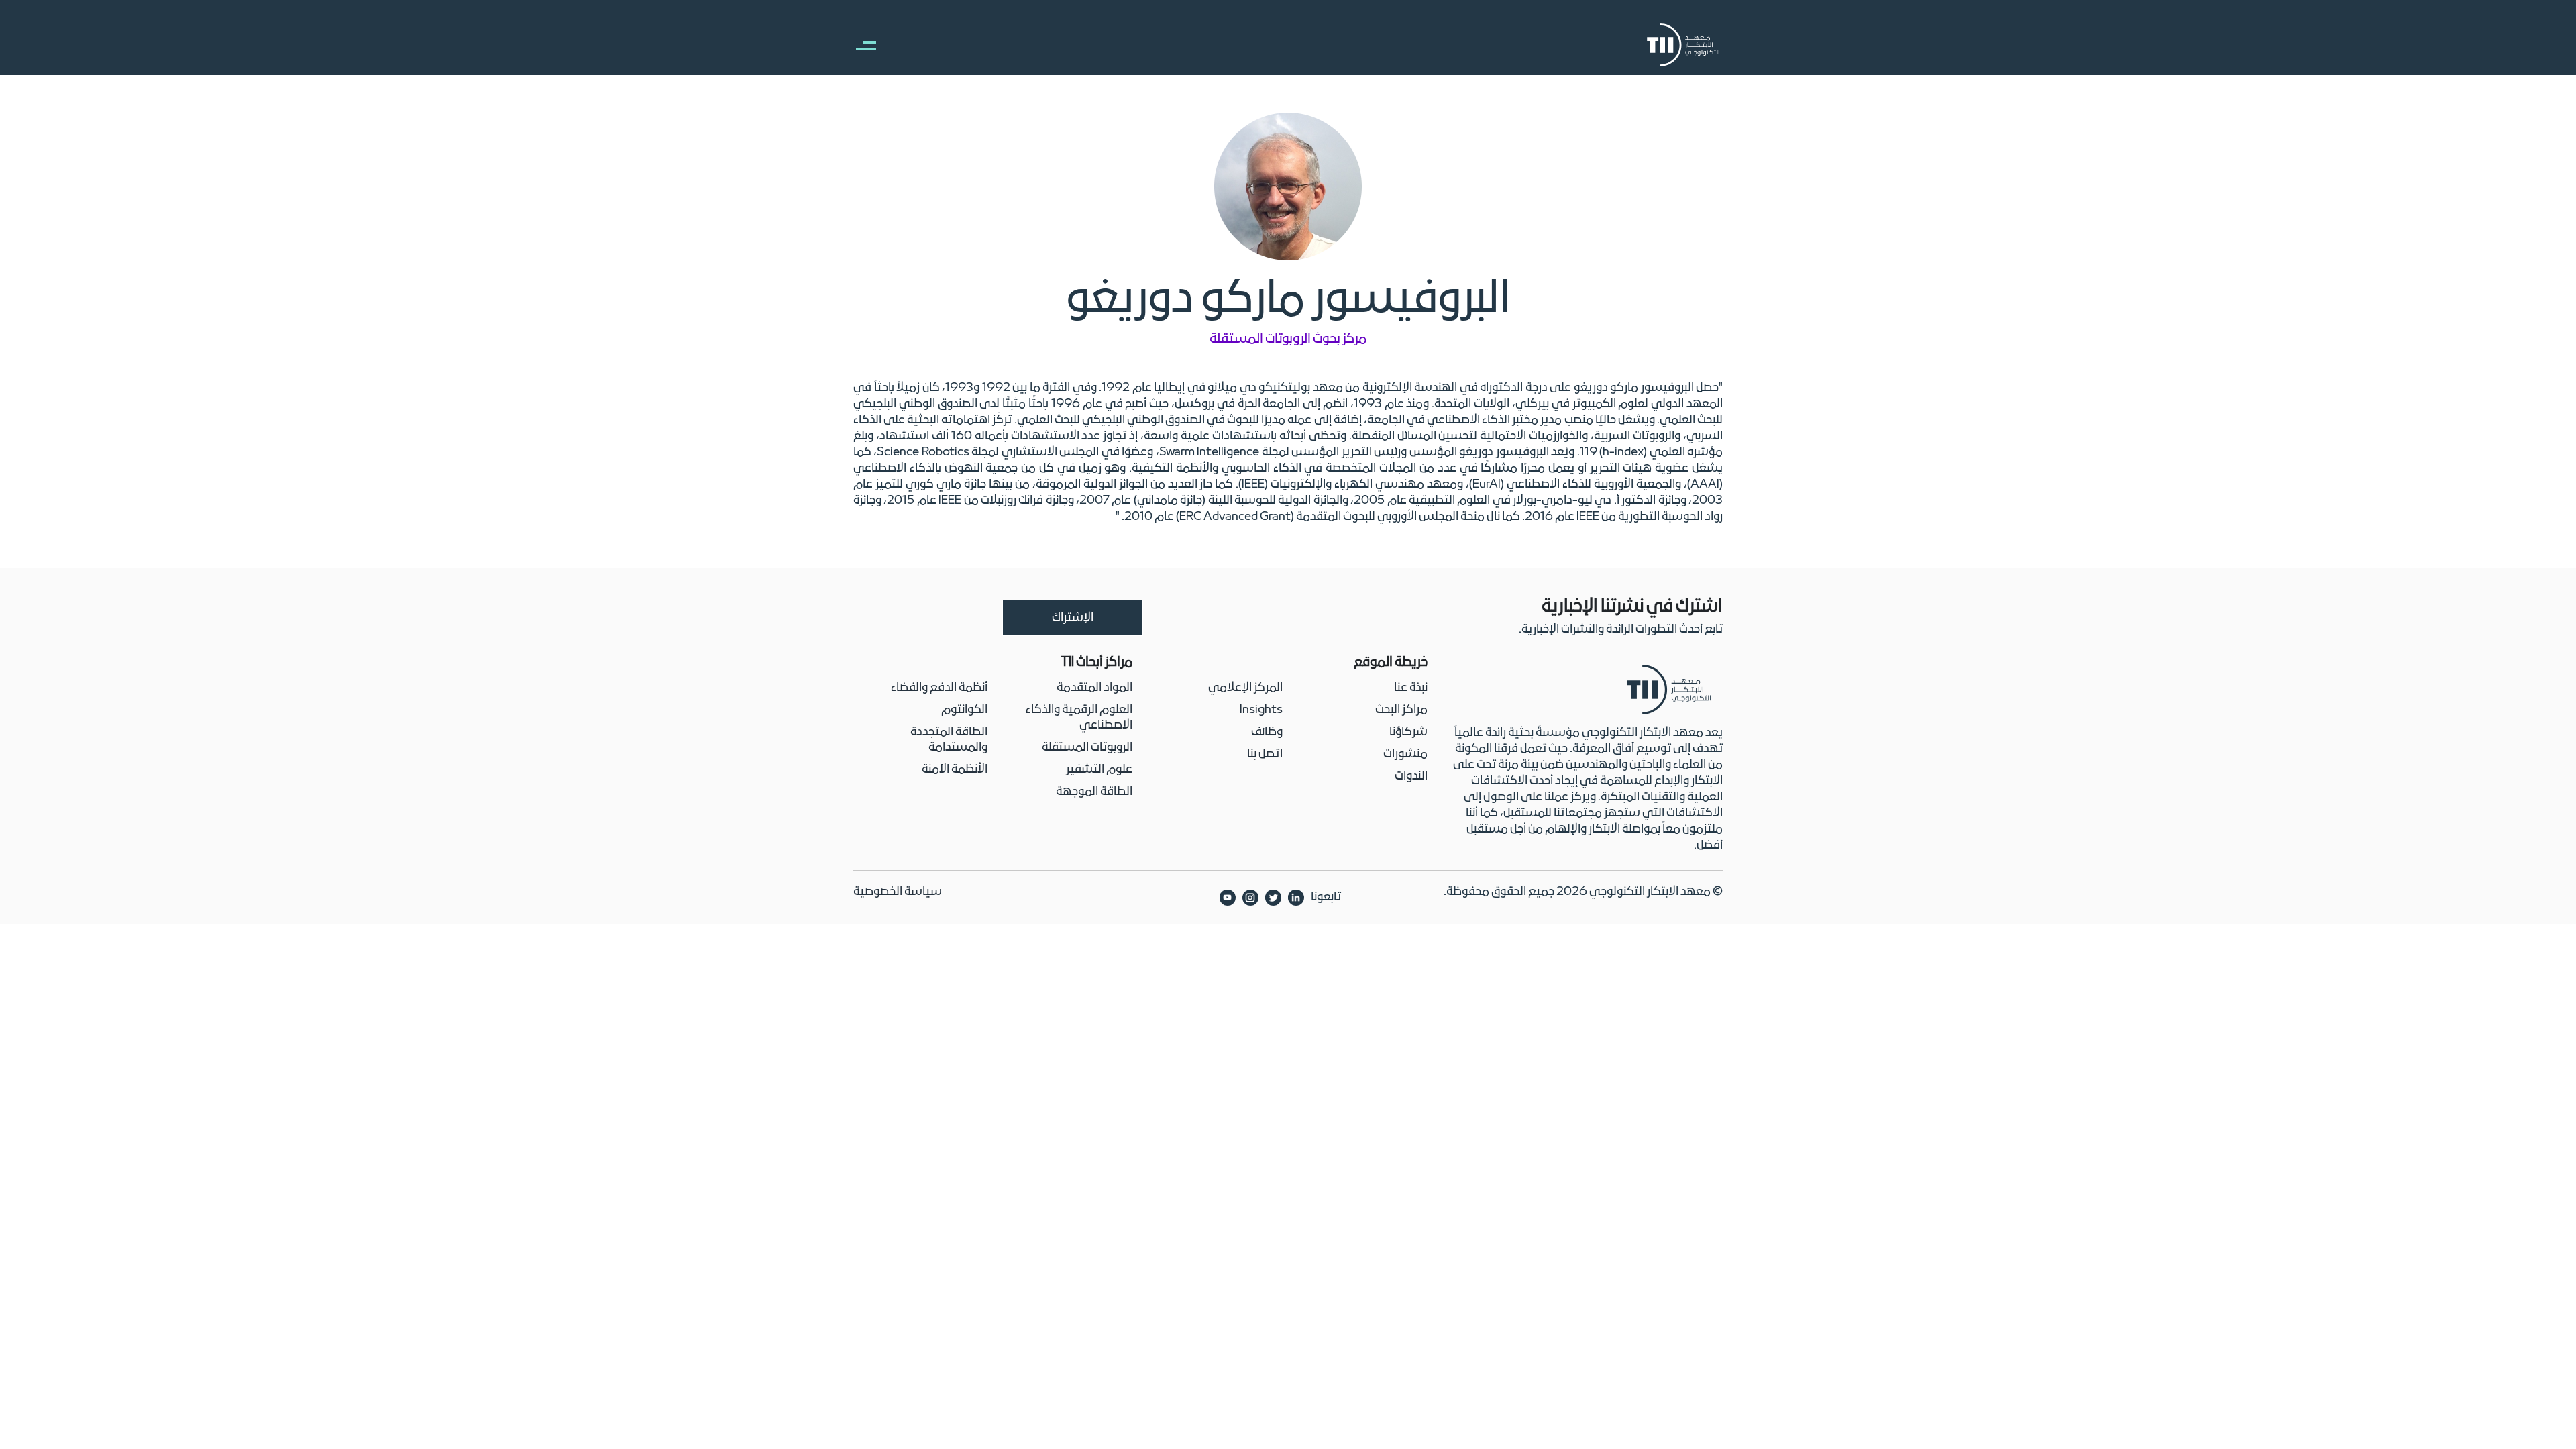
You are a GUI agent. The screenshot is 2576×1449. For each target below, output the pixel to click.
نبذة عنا (1411, 688)
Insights (1261, 710)
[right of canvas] (859, 45)
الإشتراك (1073, 618)
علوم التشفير (1099, 770)
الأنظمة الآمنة (955, 770)
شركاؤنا (1408, 732)
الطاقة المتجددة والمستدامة (949, 740)
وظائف (1267, 732)
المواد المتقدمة (1094, 688)
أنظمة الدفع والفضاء (939, 688)
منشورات (1405, 754)
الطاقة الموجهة (1094, 792)
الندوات (1411, 776)
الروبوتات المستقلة (1087, 748)
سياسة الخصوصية (898, 892)
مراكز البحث (1401, 710)
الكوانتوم (964, 710)
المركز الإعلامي (1245, 688)
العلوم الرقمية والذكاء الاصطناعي (1079, 718)
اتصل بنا (1265, 754)
